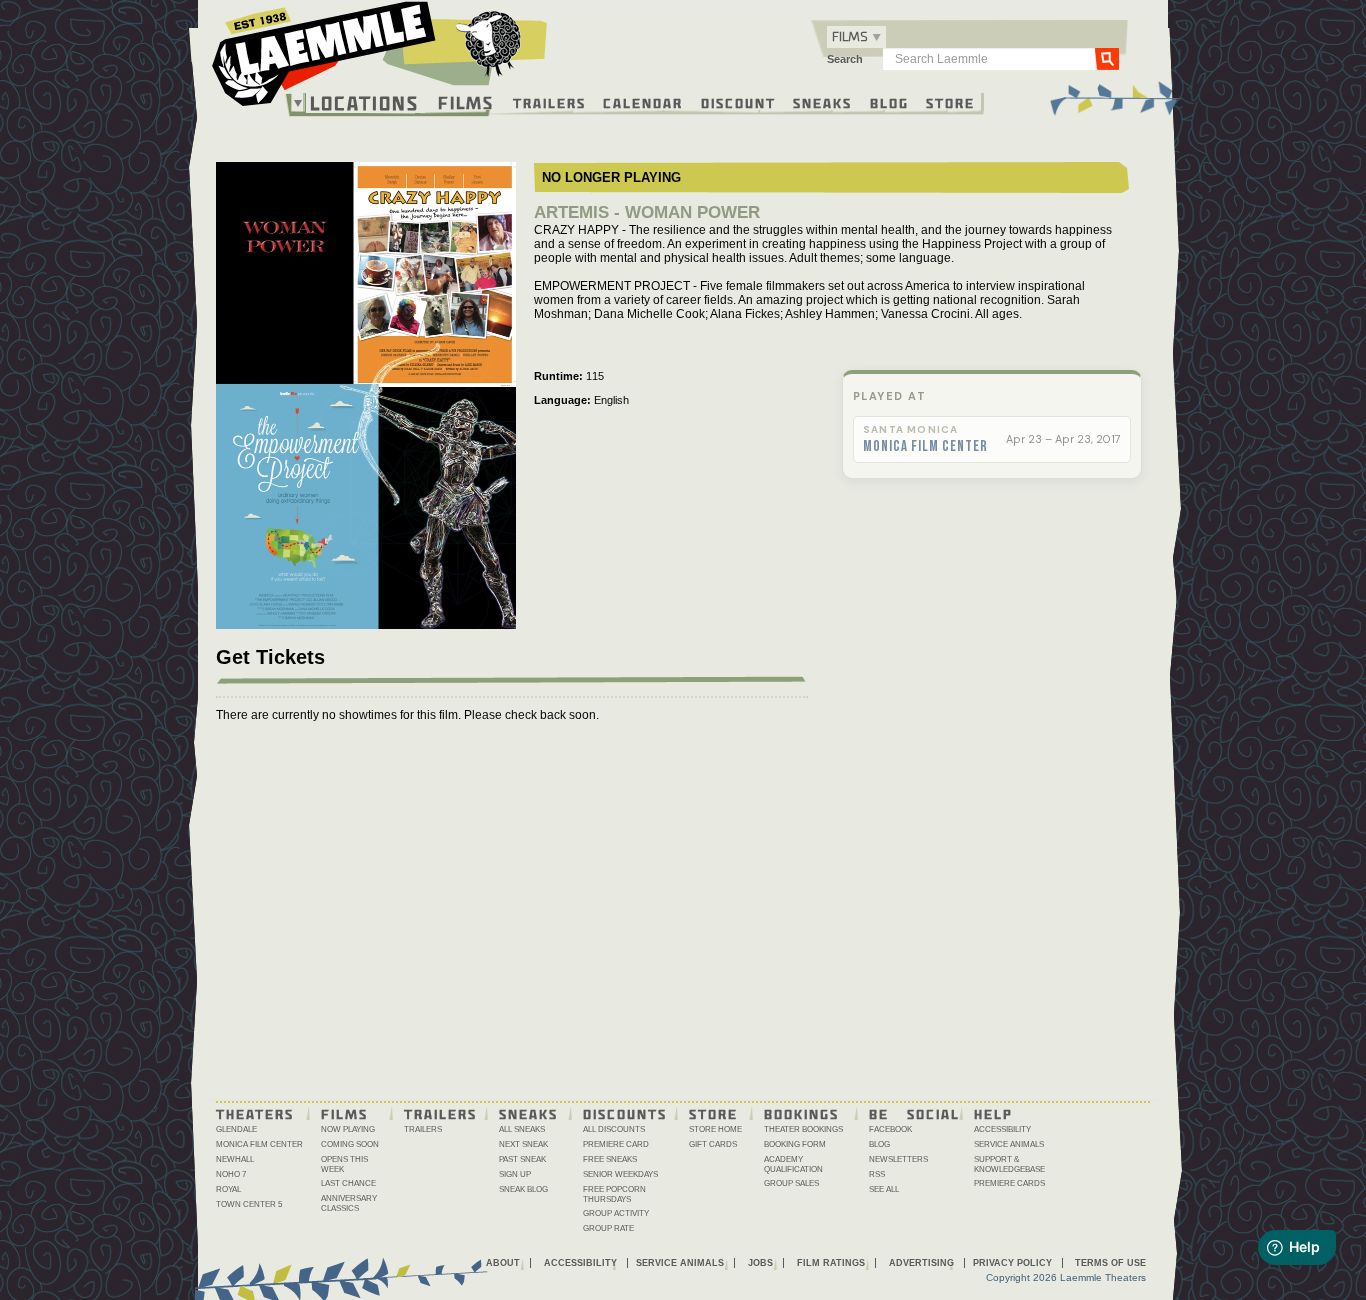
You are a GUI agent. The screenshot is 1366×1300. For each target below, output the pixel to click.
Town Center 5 (249, 1204)
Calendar (643, 102)
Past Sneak (522, 1159)
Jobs (760, 1263)
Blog (889, 102)
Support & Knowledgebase (1009, 1164)
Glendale (236, 1129)
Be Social (914, 1113)
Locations (364, 103)
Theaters (255, 1113)
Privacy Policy (1012, 1263)
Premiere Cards (1009, 1183)
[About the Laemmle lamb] (489, 42)
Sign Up (515, 1174)
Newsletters (898, 1159)
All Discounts (614, 1129)
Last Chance (348, 1183)
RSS (877, 1174)
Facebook (890, 1129)
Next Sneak (523, 1144)
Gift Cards (713, 1144)
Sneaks (822, 102)
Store (950, 102)
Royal (228, 1189)
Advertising (921, 1263)
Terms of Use (1110, 1263)
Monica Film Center (925, 447)
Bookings (801, 1113)
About (503, 1263)
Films (466, 100)
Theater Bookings (803, 1129)
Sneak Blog (523, 1189)
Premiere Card (616, 1144)
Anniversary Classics (349, 1203)
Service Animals (1009, 1144)
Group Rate (608, 1228)
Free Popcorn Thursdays (614, 1194)
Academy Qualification (793, 1164)
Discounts (625, 1113)
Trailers (549, 102)
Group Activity (616, 1213)
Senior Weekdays (620, 1174)
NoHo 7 (231, 1174)
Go (1107, 58)
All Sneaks (522, 1129)
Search (845, 59)
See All (884, 1189)
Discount (738, 102)
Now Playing (348, 1129)
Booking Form (795, 1144)
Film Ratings (831, 1263)
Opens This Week (344, 1164)
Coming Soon (350, 1144)
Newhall (235, 1159)
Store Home (715, 1129)
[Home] (380, 59)
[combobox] (856, 37)
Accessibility (1002, 1129)
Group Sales (791, 1183)
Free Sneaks (610, 1159)
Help (993, 1113)
